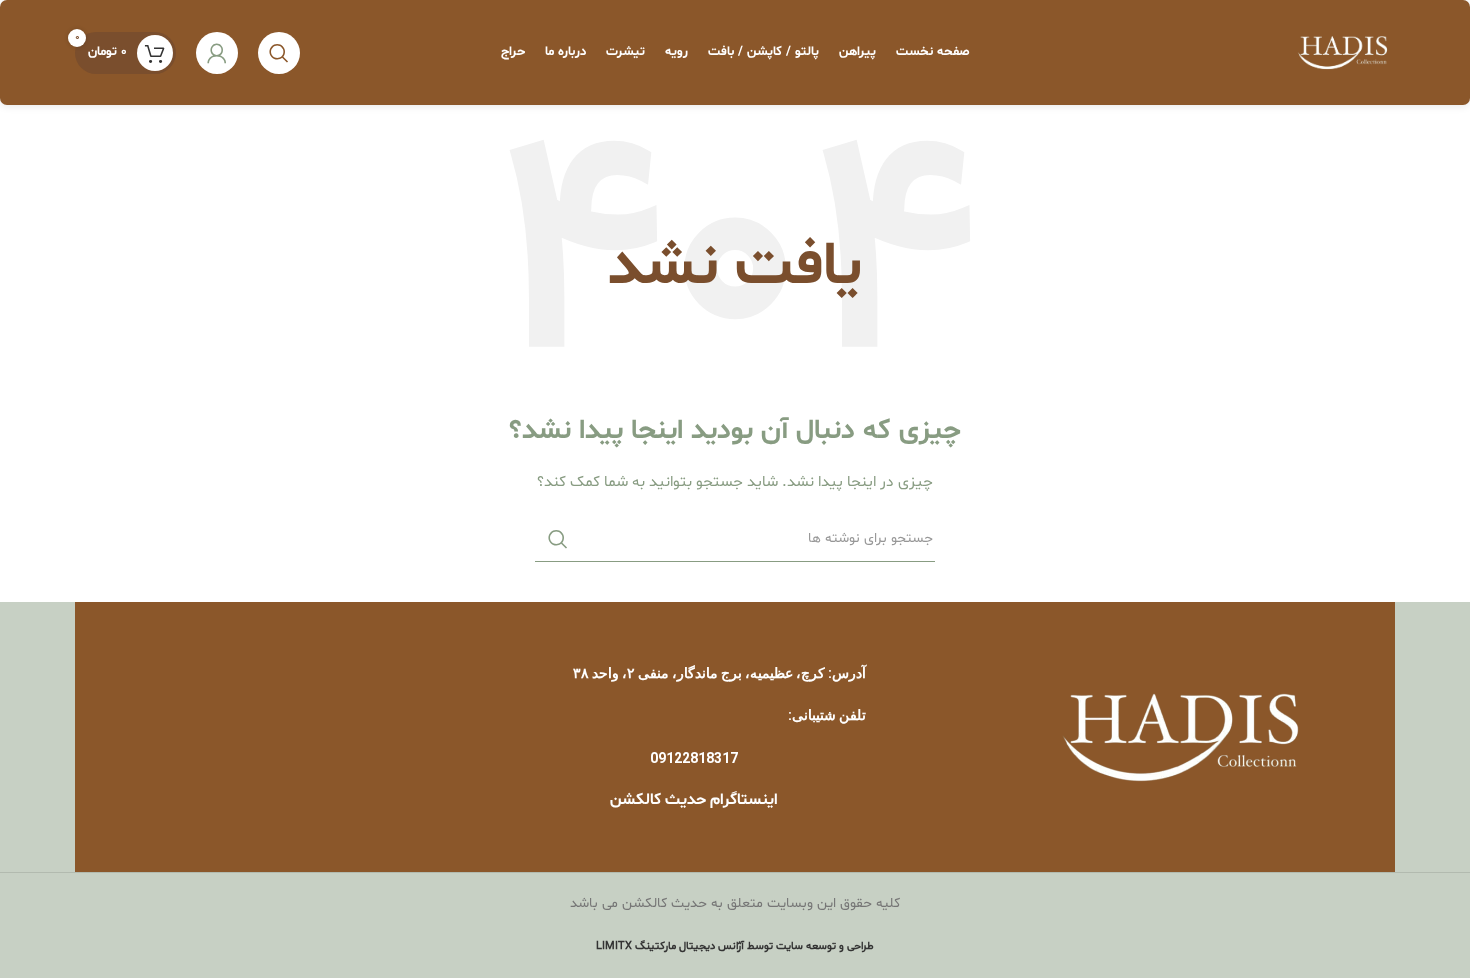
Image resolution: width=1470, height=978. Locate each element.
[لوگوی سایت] (1343, 52)
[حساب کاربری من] (217, 53)
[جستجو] (279, 53)
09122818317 (694, 758)
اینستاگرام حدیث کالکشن (694, 800)
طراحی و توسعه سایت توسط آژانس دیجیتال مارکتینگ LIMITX (735, 946)
